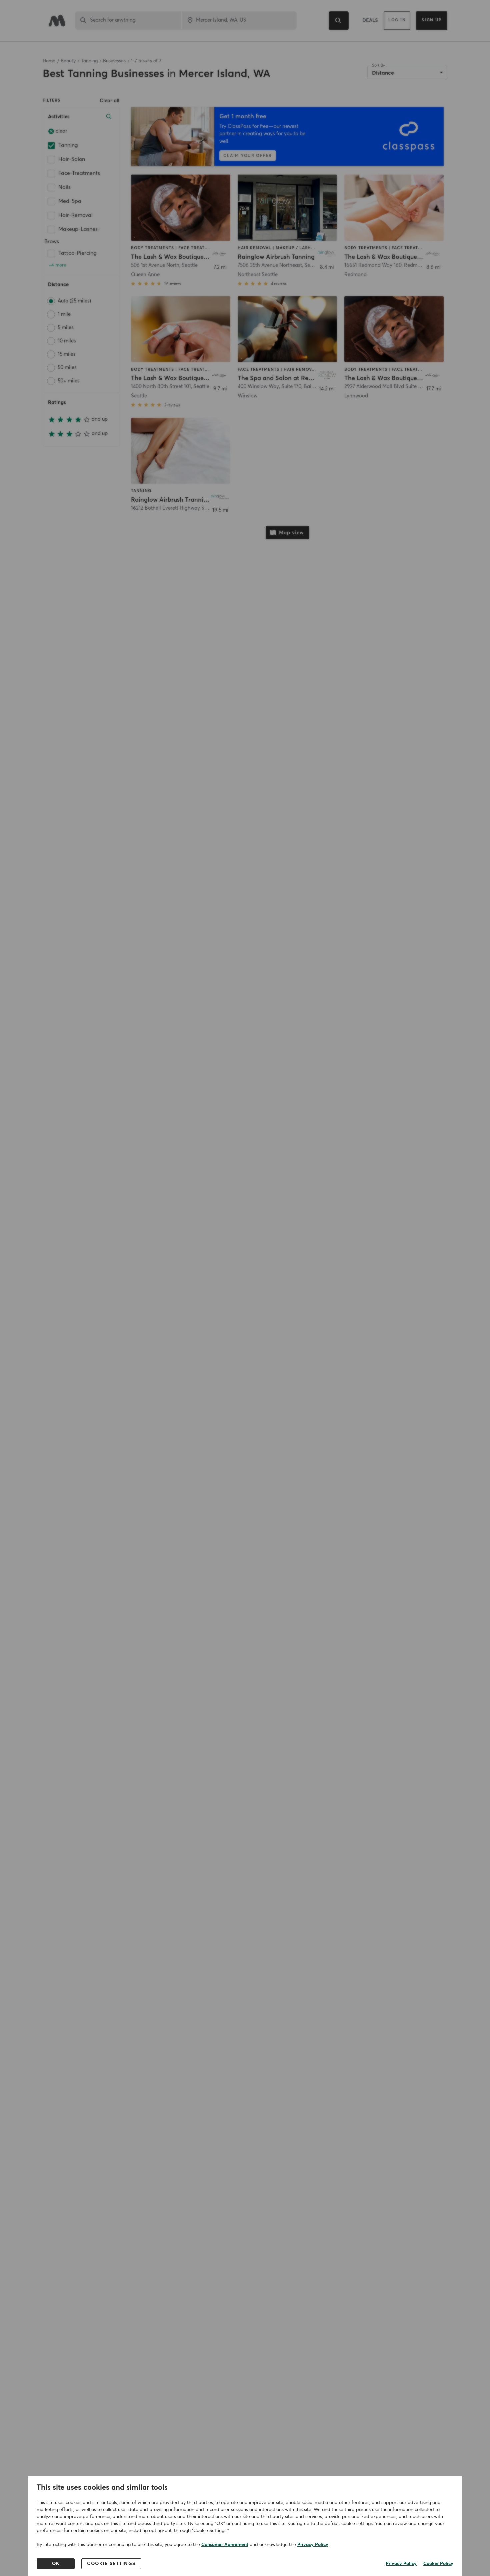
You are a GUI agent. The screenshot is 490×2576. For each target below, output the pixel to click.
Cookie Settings (111, 2564)
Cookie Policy (438, 2564)
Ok (56, 2564)
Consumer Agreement (225, 2545)
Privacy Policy (313, 2545)
